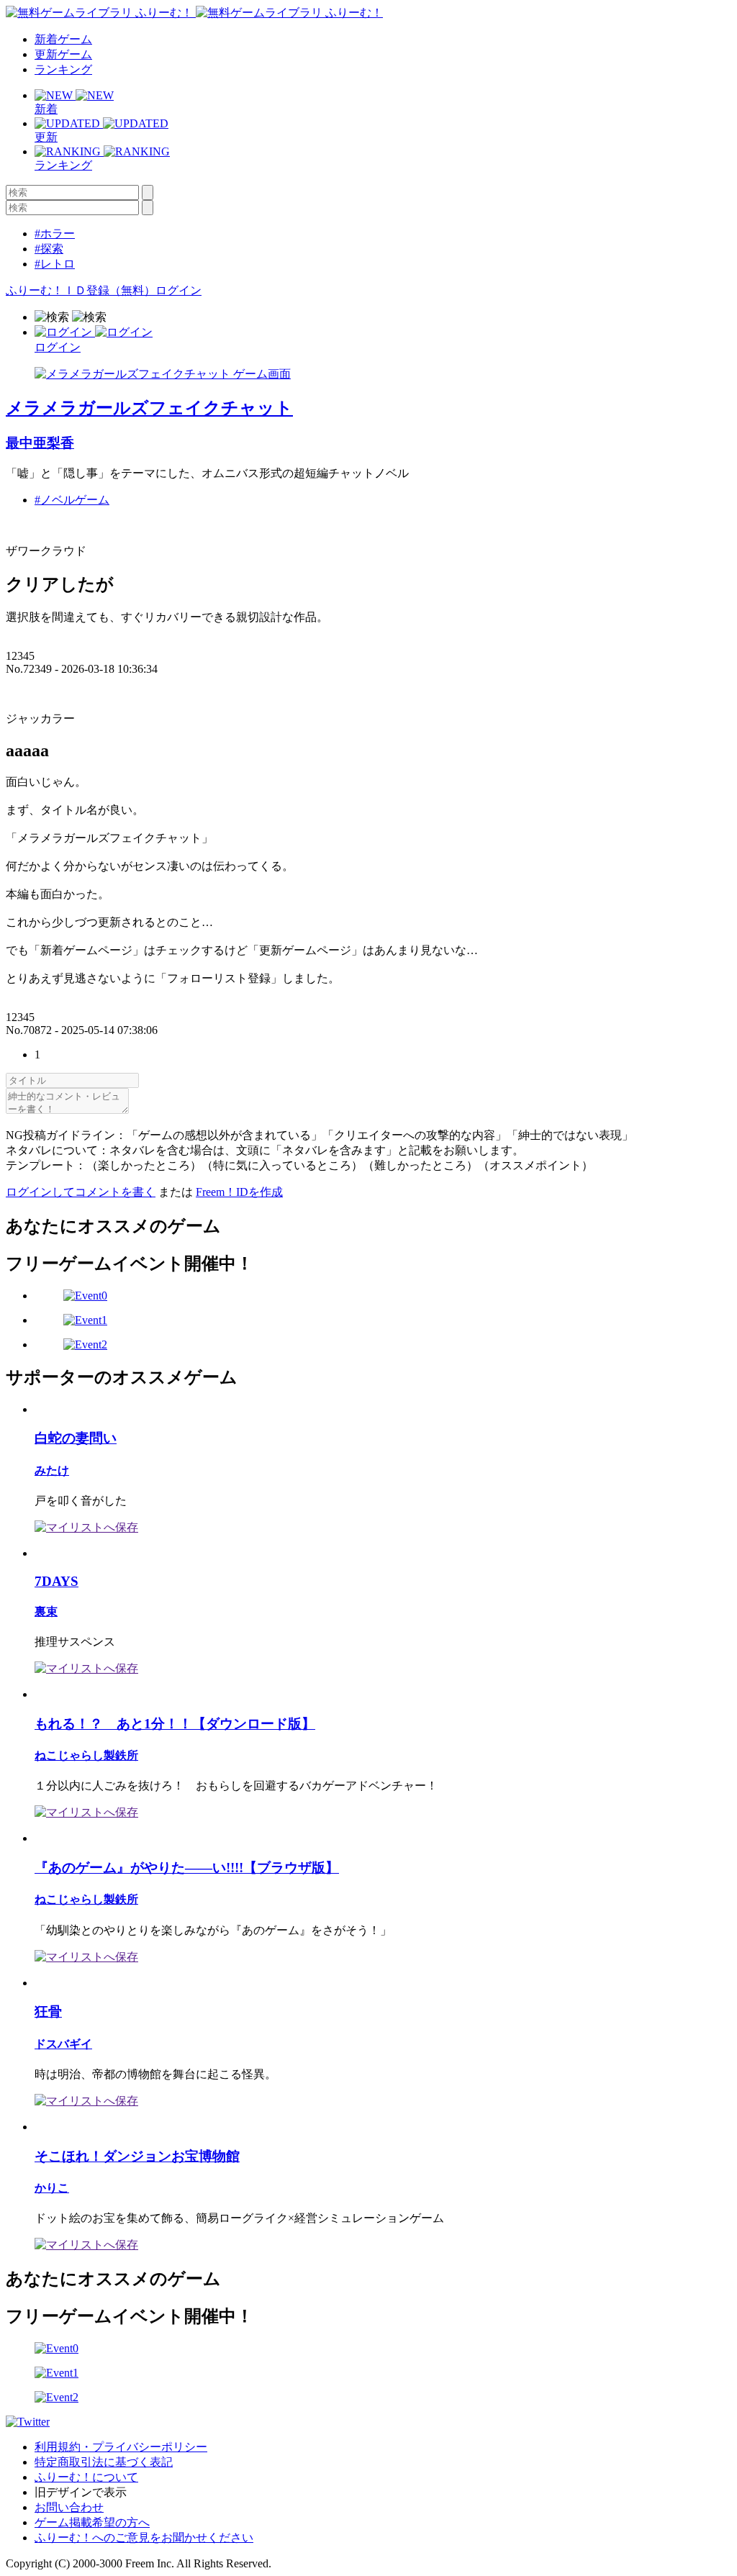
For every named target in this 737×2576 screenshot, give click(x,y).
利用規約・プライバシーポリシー (121, 2447)
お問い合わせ (69, 2507)
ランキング (63, 69)
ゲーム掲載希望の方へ (92, 2522)
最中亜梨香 (40, 443)
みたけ (52, 1470)
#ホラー (55, 233)
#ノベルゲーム (72, 500)
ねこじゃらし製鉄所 (86, 1755)
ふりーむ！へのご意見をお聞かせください (144, 2538)
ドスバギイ (63, 2044)
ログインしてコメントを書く (81, 1192)
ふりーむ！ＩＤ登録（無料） (81, 290)
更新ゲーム (63, 54)
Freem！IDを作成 (239, 1192)
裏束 (46, 1611)
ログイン (178, 290)
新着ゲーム (63, 39)
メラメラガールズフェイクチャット (149, 408)
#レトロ (55, 264)
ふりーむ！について (86, 2477)
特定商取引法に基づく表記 (104, 2462)
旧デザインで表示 (81, 2492)
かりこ (52, 2188)
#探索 (49, 249)
